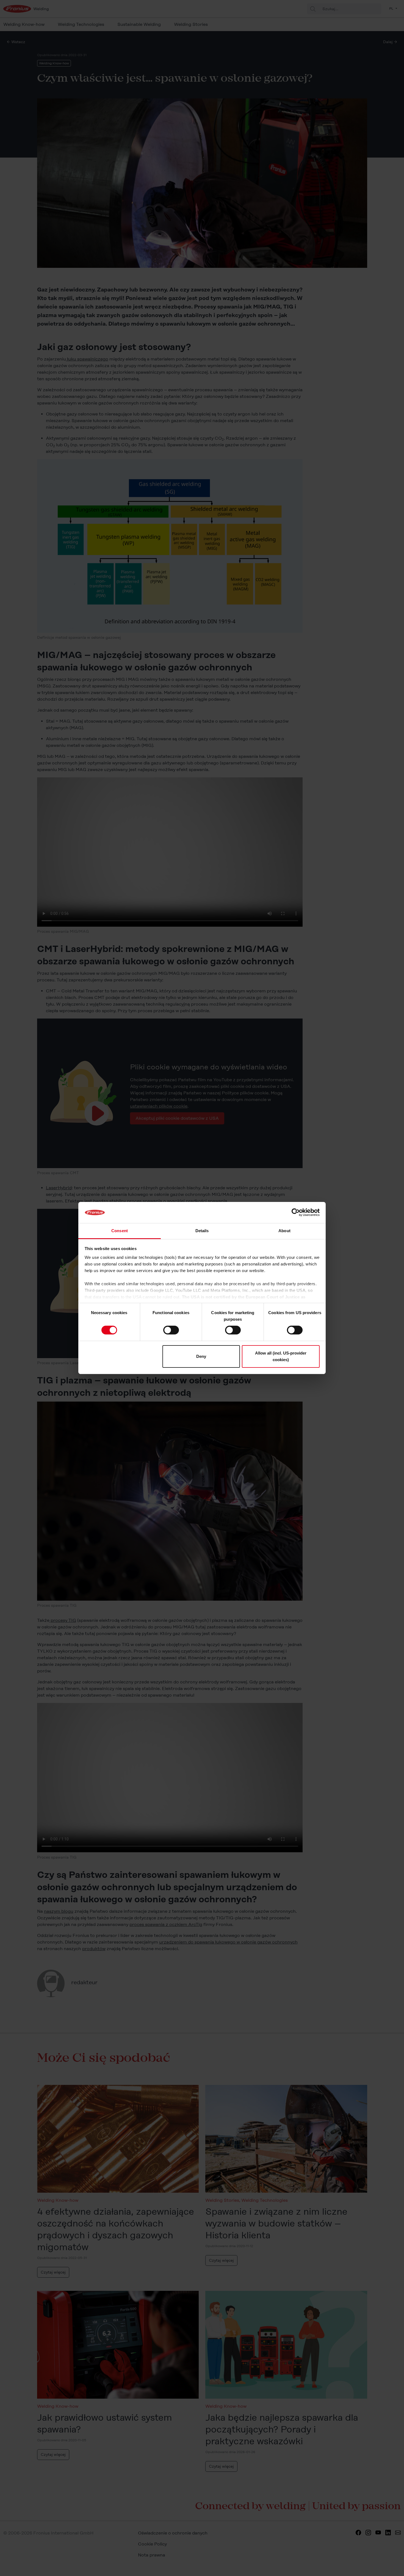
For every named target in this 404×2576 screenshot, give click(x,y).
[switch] (171, 1330)
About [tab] (284, 1231)
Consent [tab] (120, 1231)
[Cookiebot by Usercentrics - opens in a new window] (296, 1212)
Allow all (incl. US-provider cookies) (281, 1356)
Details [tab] (202, 1231)
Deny (201, 1356)
